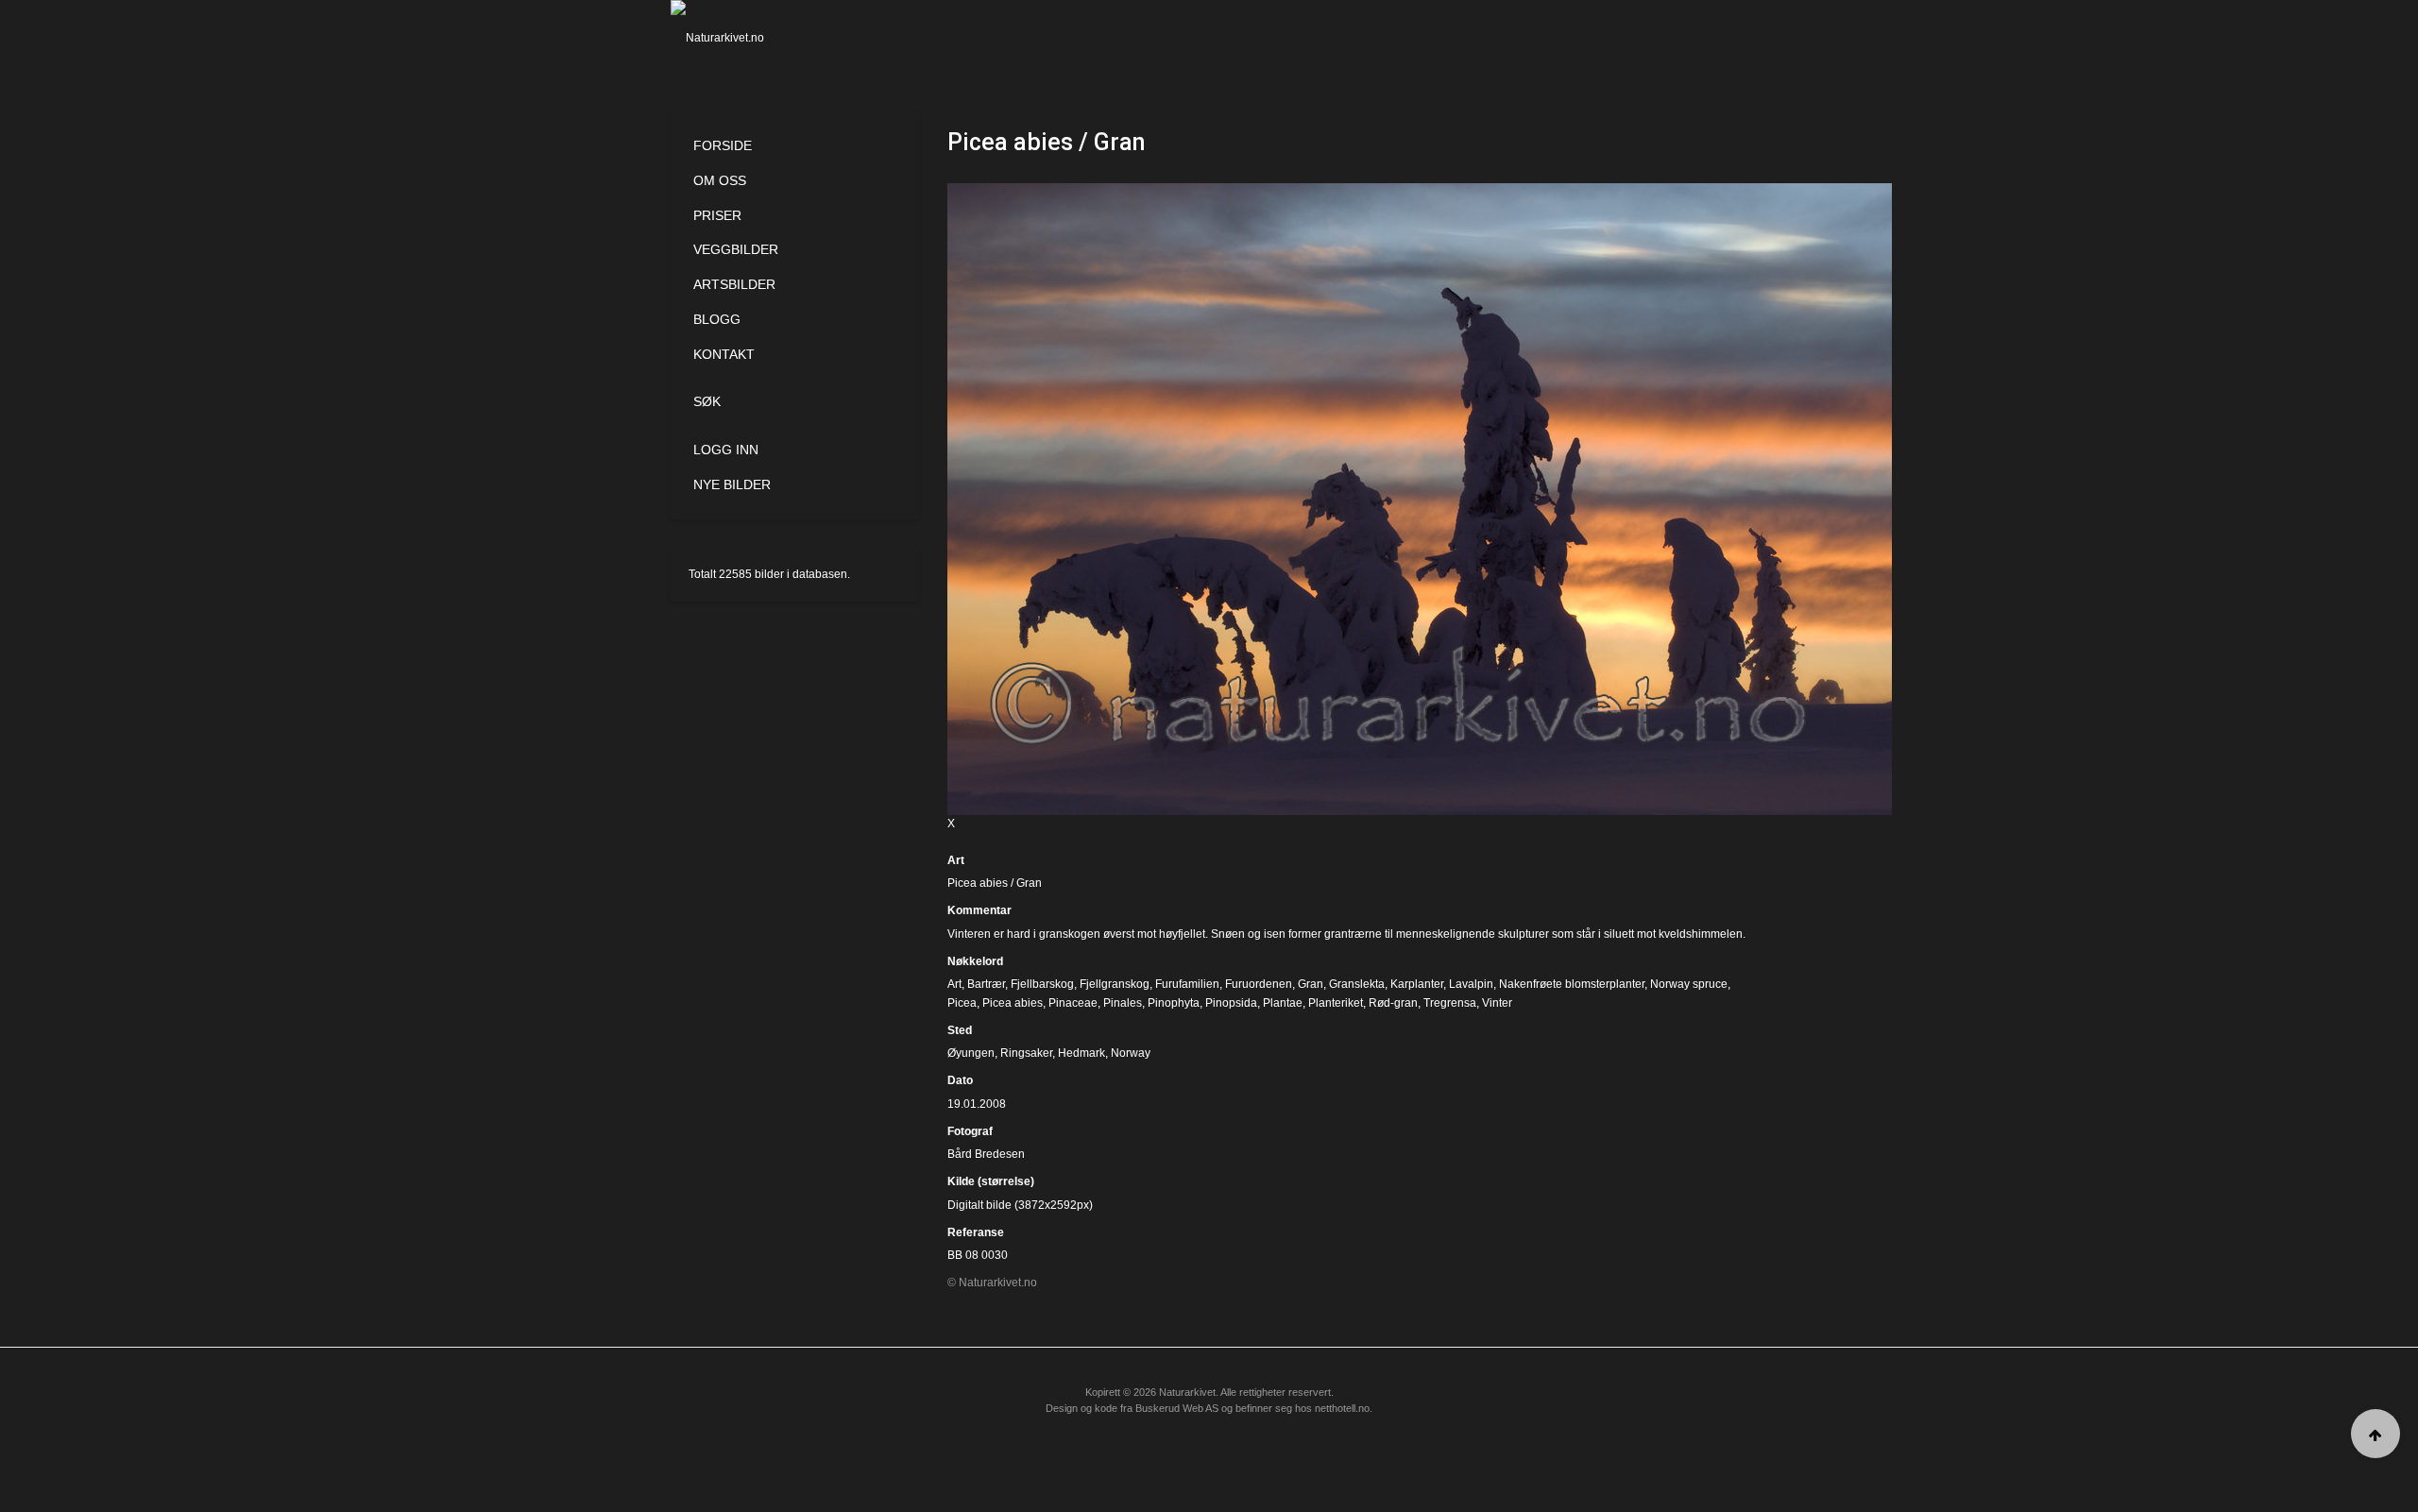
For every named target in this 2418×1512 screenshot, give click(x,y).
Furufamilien (1187, 984)
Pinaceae (1073, 1003)
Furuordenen (1259, 984)
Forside (723, 145)
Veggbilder (736, 249)
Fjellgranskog (1115, 984)
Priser (717, 215)
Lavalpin (1471, 984)
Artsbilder (734, 284)
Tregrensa (1450, 1003)
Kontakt (724, 354)
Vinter (1497, 1003)
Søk (707, 401)
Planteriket (1336, 1003)
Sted (960, 1030)
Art (956, 860)
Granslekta (1357, 984)
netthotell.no (1342, 1408)
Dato (960, 1080)
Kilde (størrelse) (991, 1181)
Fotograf (970, 1131)
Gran (1311, 984)
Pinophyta (1174, 1003)
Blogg (717, 319)
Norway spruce (1689, 984)
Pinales (1123, 1003)
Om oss (720, 180)
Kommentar (979, 910)
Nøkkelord (975, 961)
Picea (962, 1003)
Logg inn (726, 450)
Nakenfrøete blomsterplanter (1572, 984)
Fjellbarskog (1042, 984)
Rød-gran (1393, 1003)
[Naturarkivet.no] (749, 38)
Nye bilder (732, 484)
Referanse (976, 1232)
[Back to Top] (2375, 1434)
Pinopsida (1231, 1003)
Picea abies (1013, 1003)
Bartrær (986, 984)
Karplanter (1417, 984)
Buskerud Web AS (1177, 1408)
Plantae (1283, 1003)
